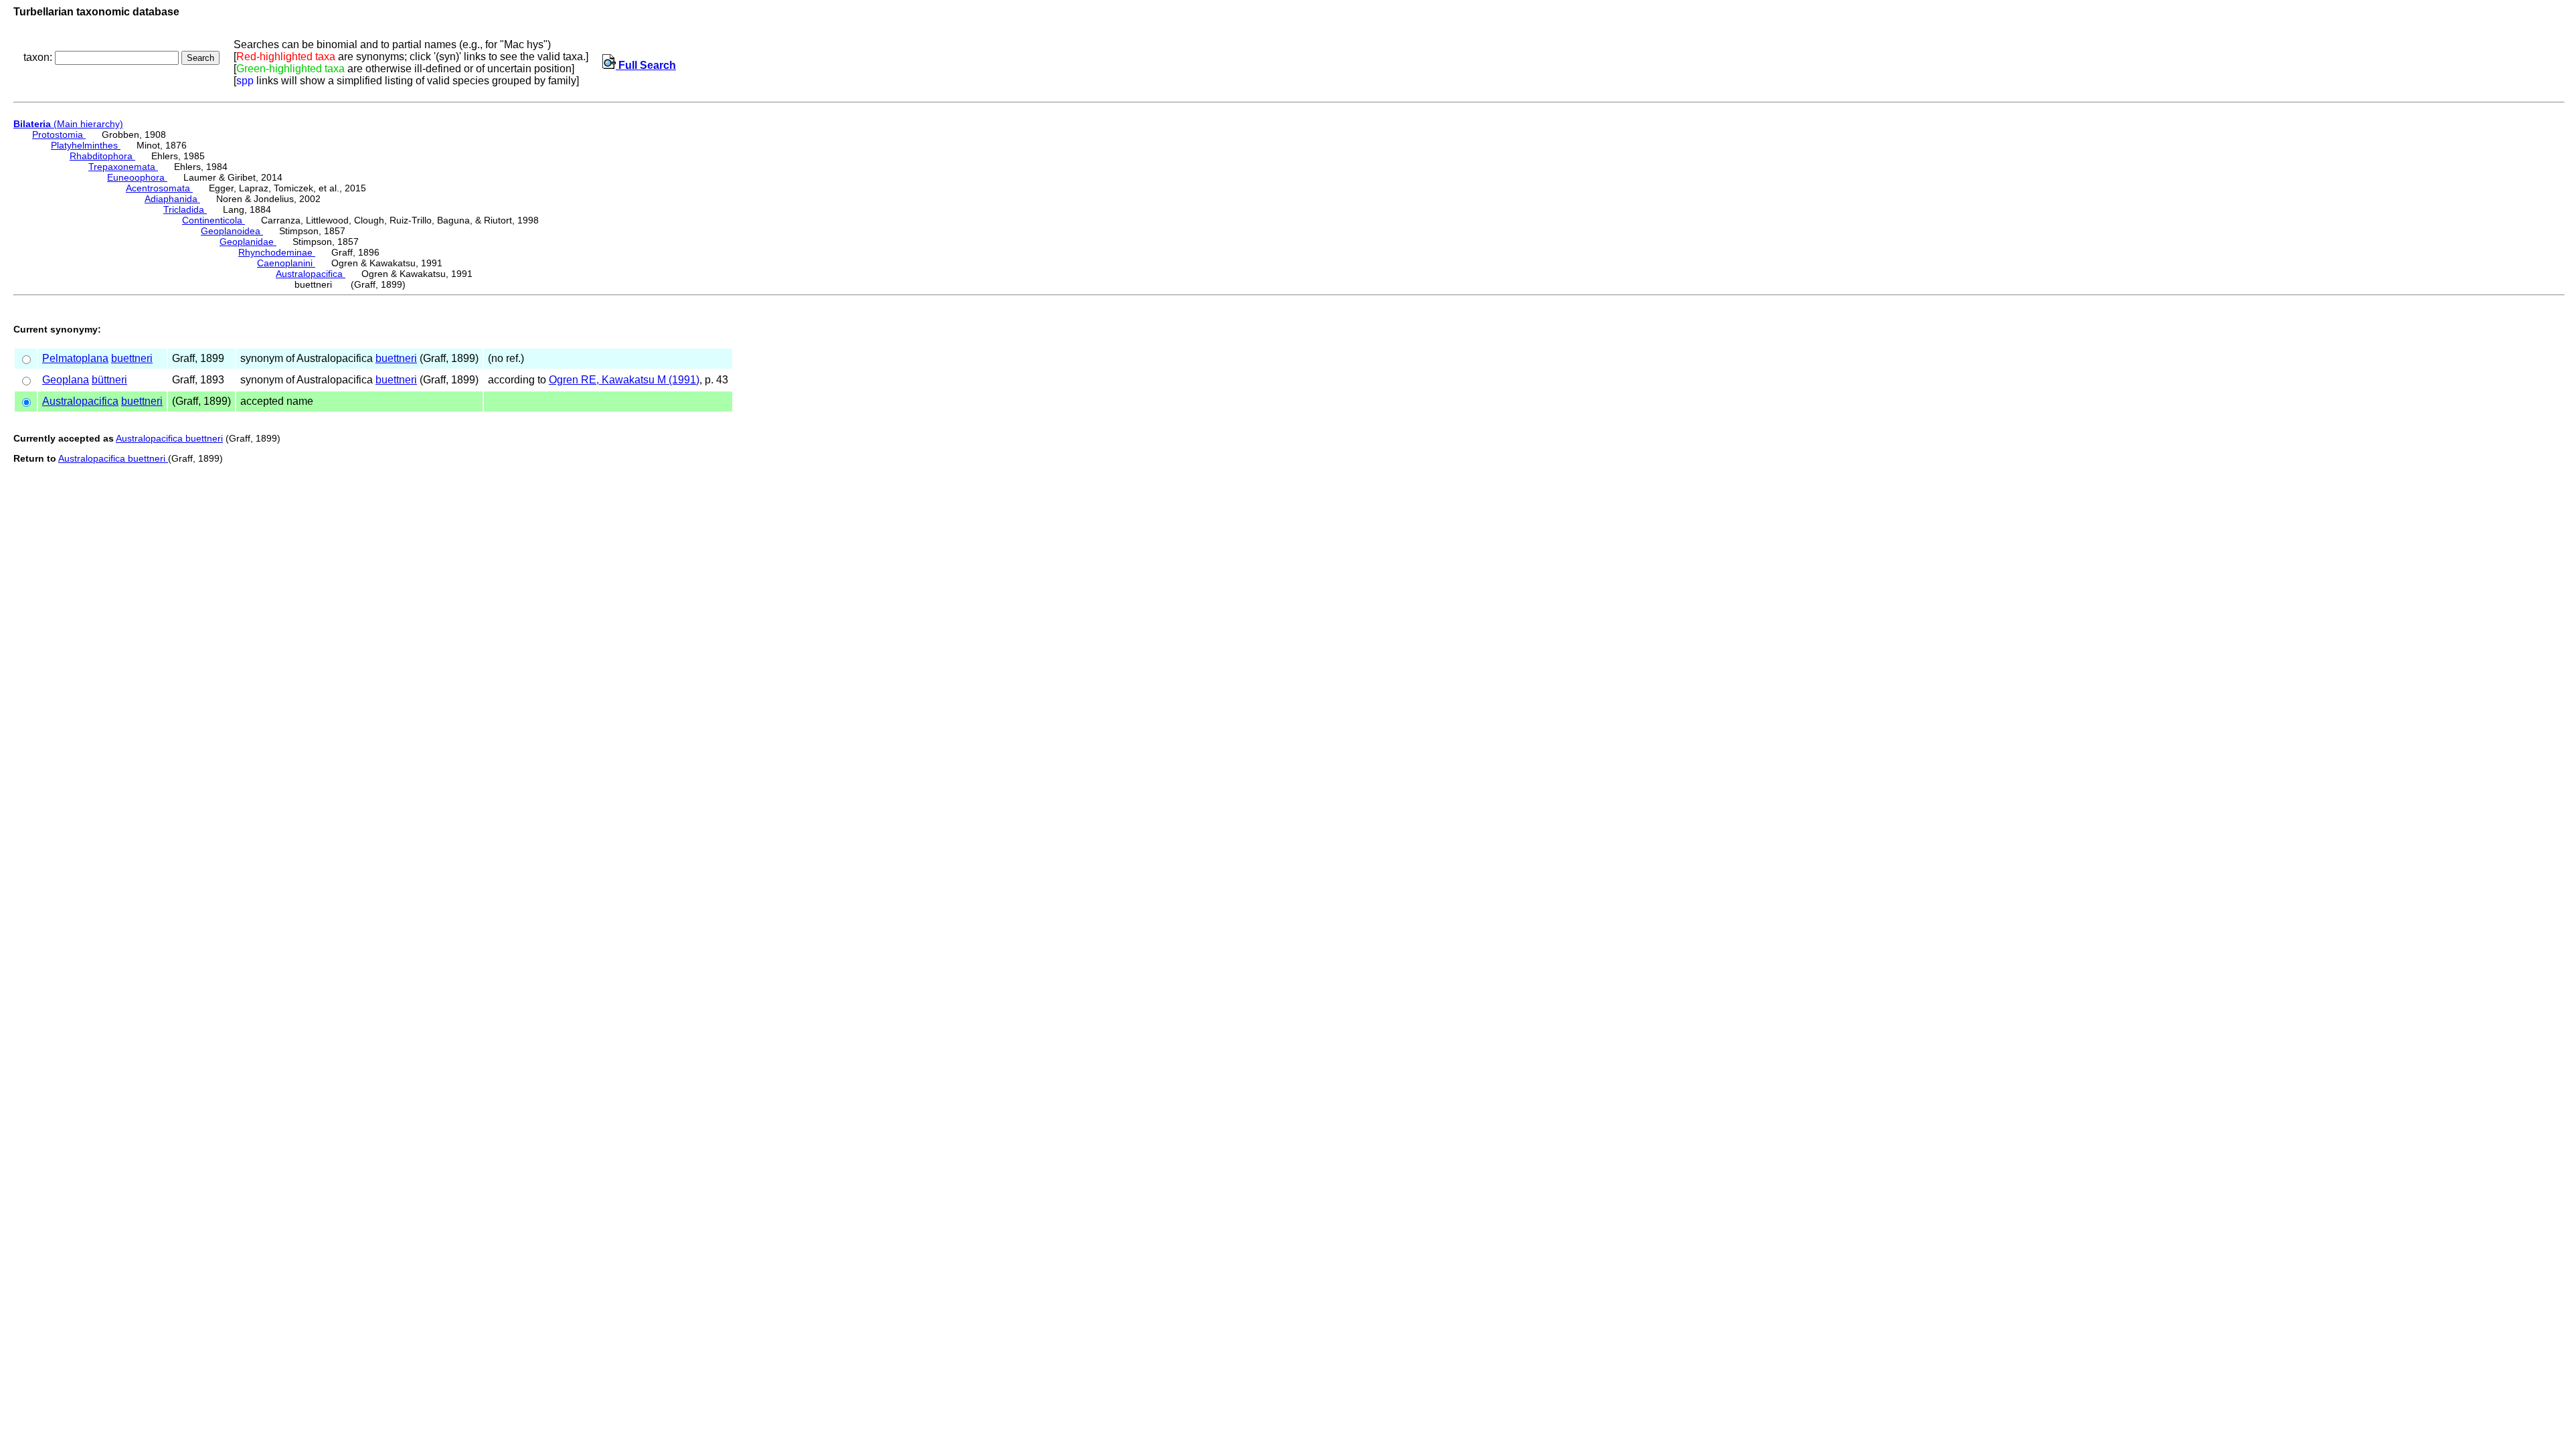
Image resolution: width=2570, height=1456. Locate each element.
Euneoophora (137, 177)
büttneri (109, 380)
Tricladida (185, 209)
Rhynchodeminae (277, 252)
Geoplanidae (248, 242)
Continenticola (213, 220)
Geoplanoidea (232, 231)
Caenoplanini (286, 263)
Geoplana (66, 380)
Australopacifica (311, 274)
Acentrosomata (159, 188)
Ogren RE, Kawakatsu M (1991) (624, 380)
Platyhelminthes (86, 145)
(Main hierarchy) (68, 124)
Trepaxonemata (123, 167)
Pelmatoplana (75, 358)
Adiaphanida (172, 199)
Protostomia (59, 134)
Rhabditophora (102, 156)
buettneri (132, 358)
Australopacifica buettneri (169, 438)
